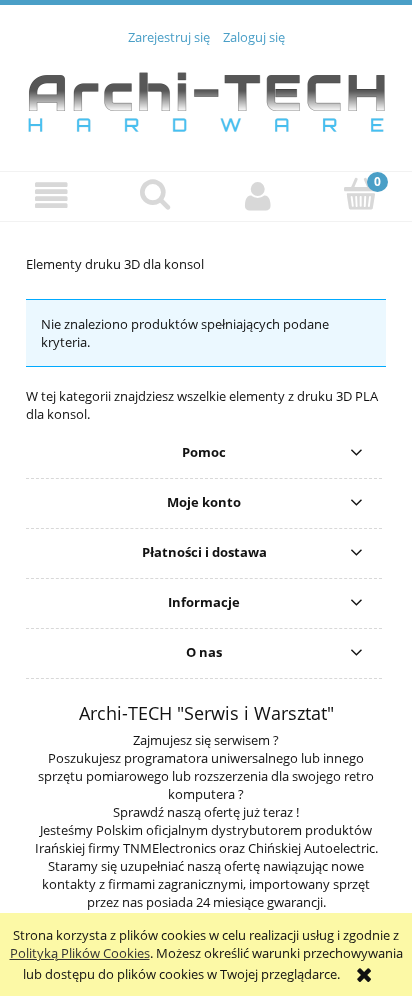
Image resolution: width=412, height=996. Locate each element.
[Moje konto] (257, 195)
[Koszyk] (360, 194)
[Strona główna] (206, 97)
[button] (51, 195)
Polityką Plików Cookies (80, 953)
